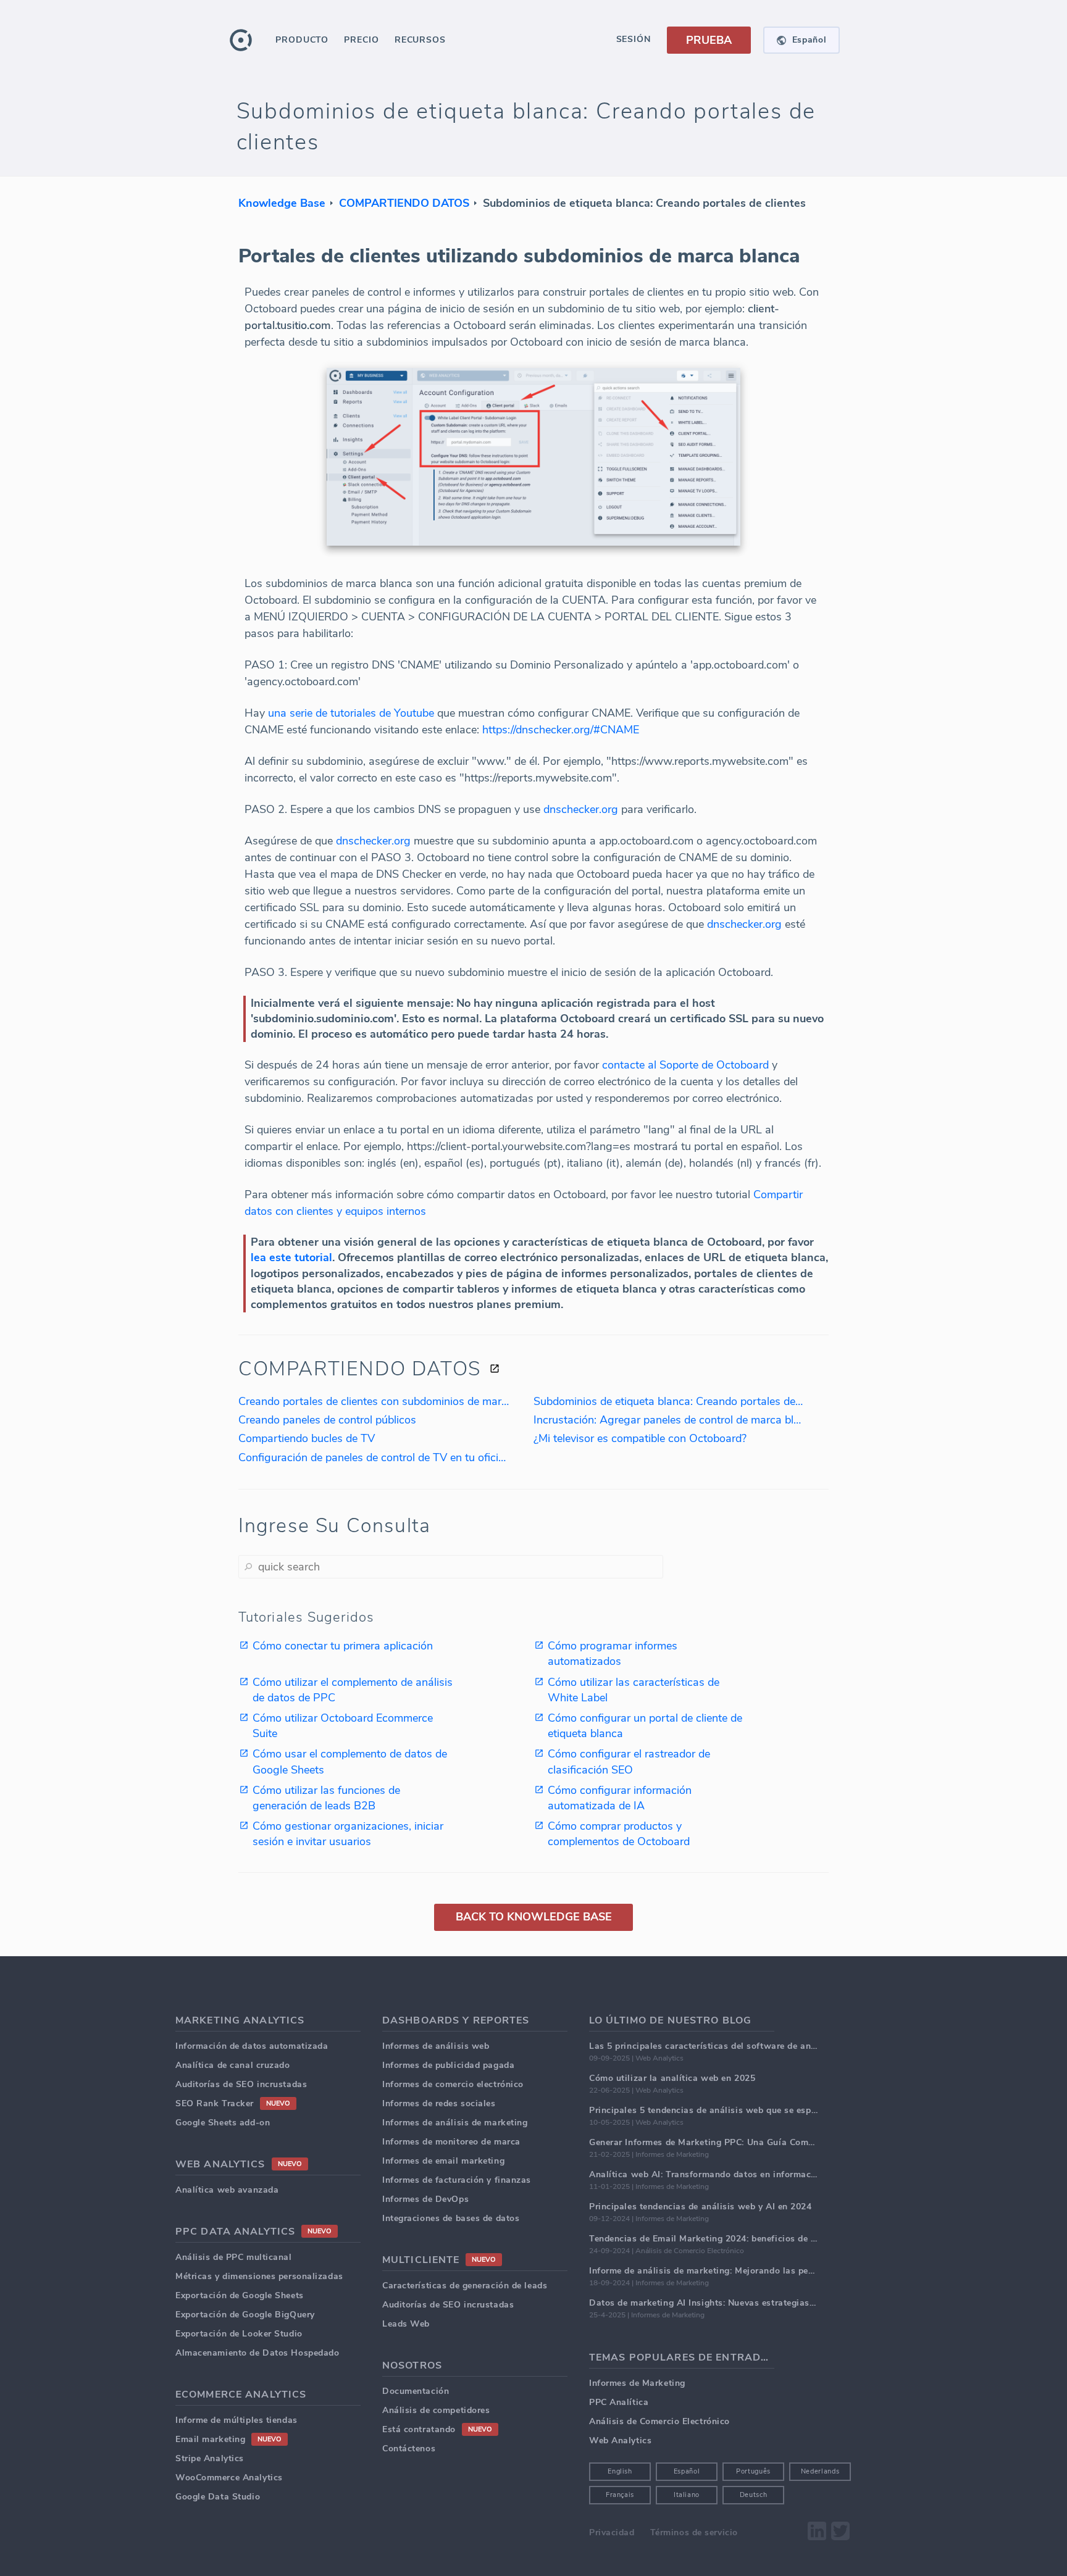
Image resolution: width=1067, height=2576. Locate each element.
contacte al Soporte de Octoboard (685, 1065)
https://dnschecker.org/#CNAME (561, 730)
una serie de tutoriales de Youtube (351, 713)
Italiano (687, 2495)
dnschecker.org (581, 809)
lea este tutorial (291, 1257)
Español (687, 2471)
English (620, 2471)
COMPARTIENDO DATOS (404, 203)
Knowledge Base (282, 203)
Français (620, 2495)
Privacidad (612, 2532)
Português (753, 2471)
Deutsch (754, 2495)
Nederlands (820, 2471)
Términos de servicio (694, 2532)
